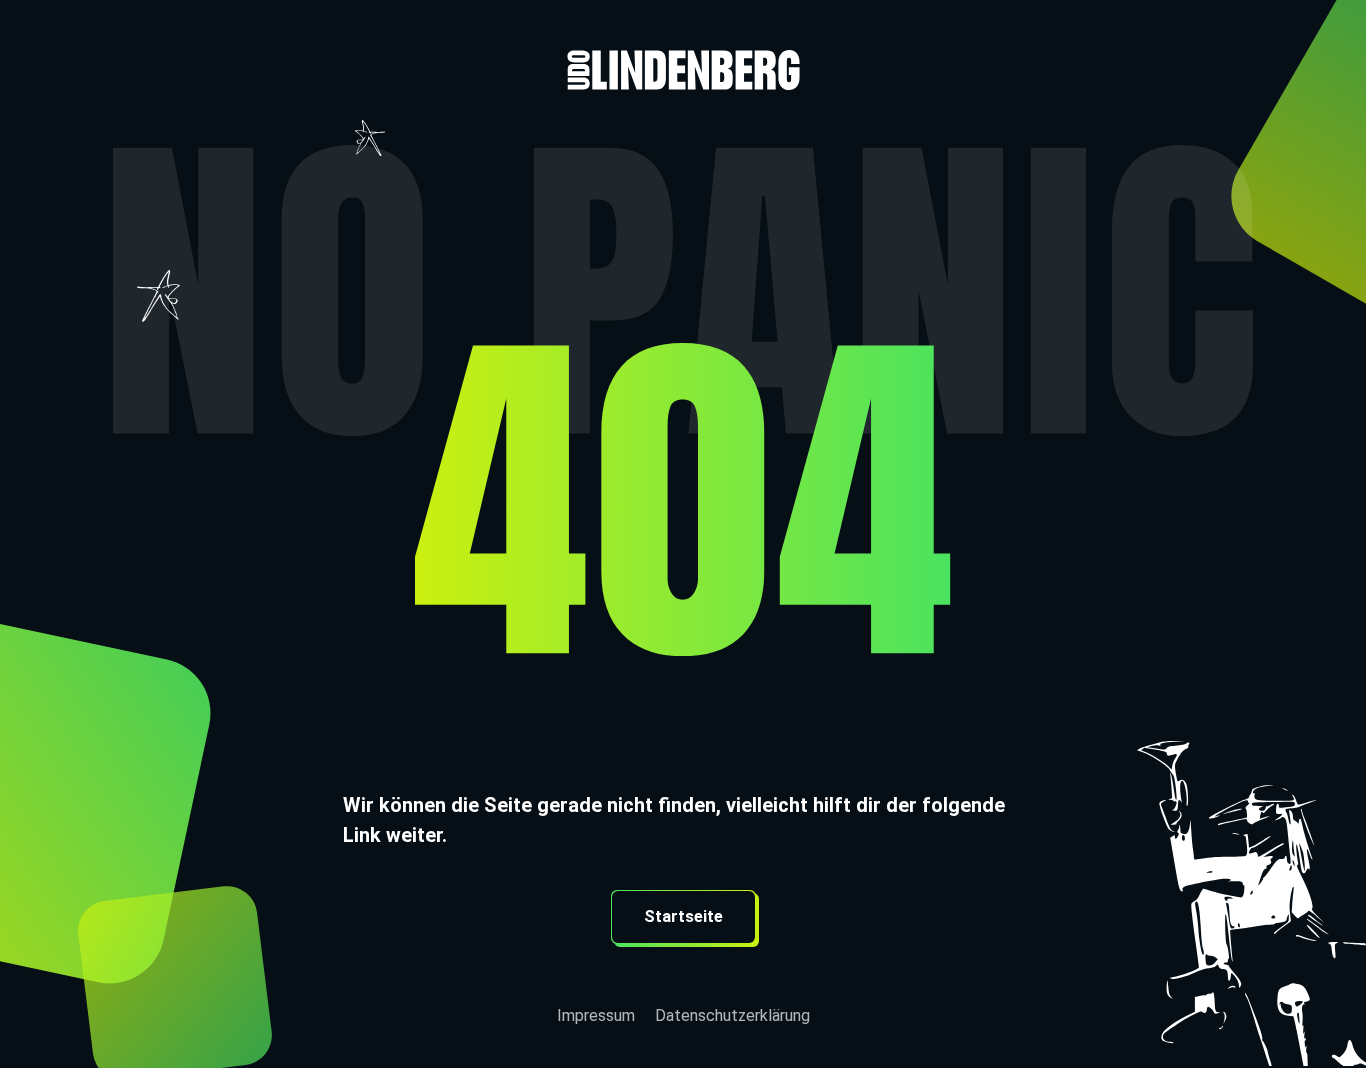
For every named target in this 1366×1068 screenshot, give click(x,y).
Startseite (683, 916)
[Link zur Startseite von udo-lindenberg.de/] (683, 45)
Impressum (596, 1015)
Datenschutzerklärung (732, 1015)
